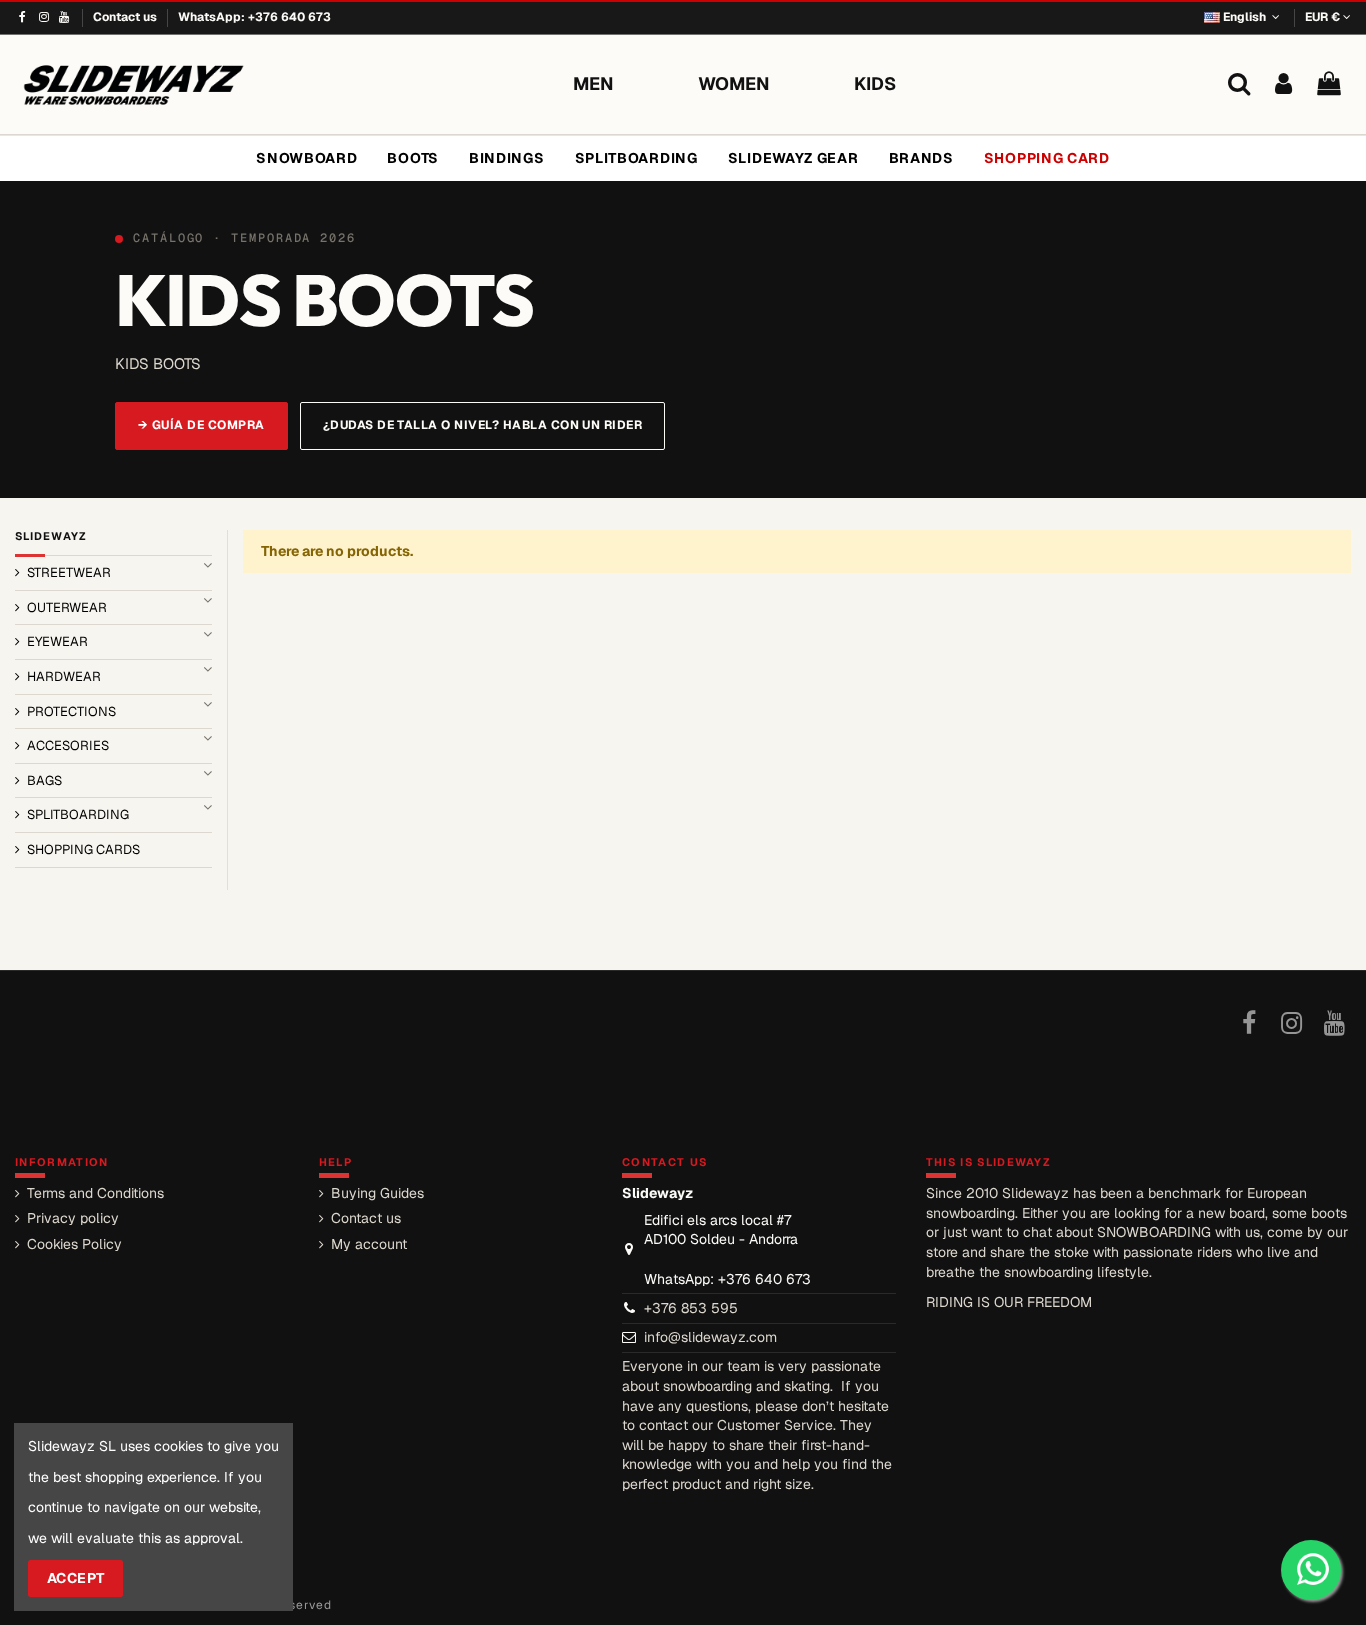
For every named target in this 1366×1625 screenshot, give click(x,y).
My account (369, 1244)
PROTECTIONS (71, 711)
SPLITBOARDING (78, 814)
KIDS (875, 83)
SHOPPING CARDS (83, 849)
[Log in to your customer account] (1283, 84)
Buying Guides (377, 1193)
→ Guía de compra (201, 425)
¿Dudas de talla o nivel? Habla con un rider (483, 425)
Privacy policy (73, 1218)
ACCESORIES (68, 745)
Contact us (126, 17)
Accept (76, 1578)
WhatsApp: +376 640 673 (254, 17)
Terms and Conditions (95, 1193)
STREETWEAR (69, 572)
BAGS (44, 780)
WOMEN (734, 83)
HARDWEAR (64, 676)
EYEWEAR (57, 641)
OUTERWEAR (67, 607)
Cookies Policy (74, 1244)
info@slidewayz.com (710, 1337)
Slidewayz (51, 536)
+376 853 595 (691, 1308)
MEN (593, 83)
